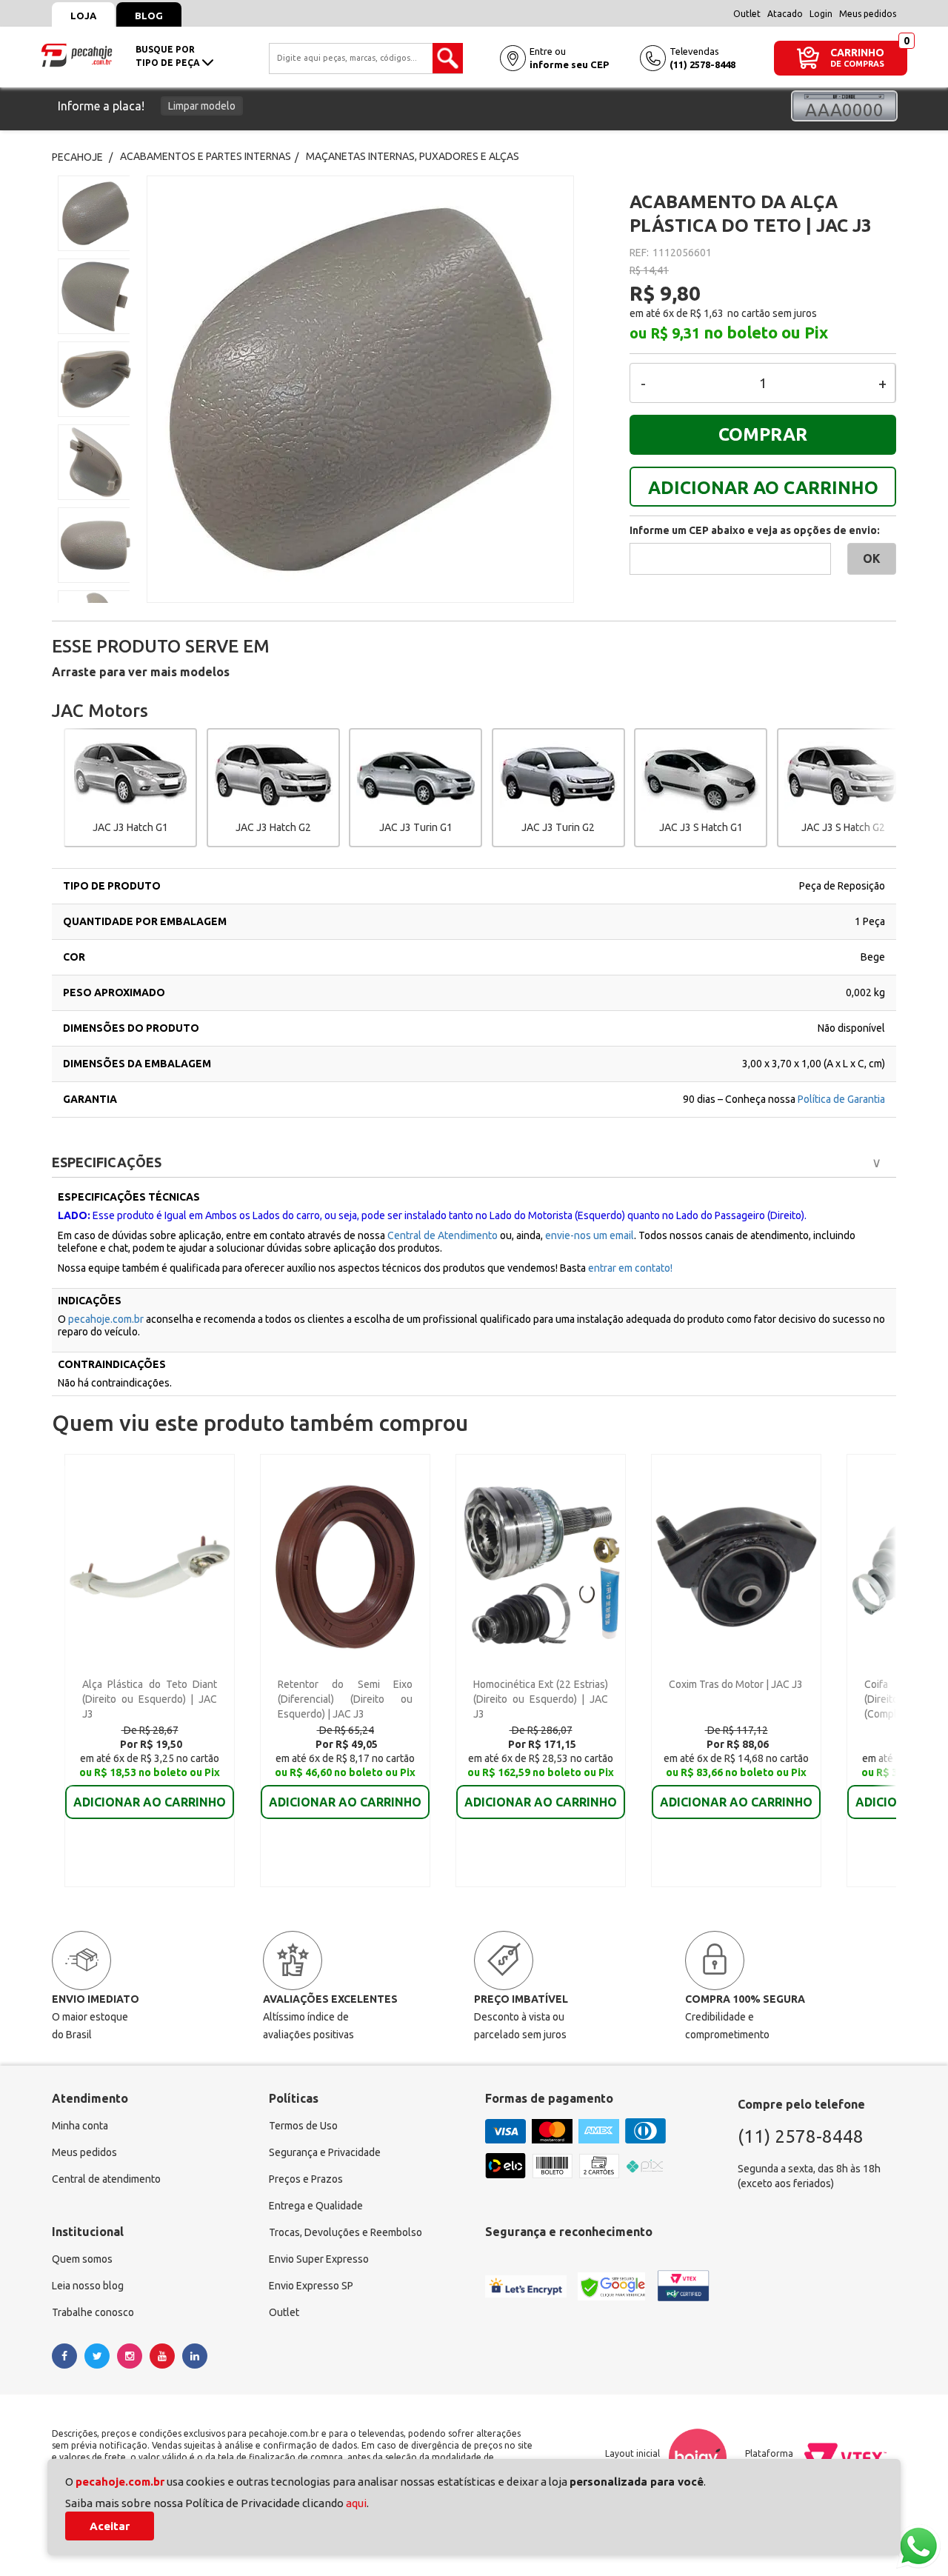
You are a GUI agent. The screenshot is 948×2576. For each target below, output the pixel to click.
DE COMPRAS (857, 64)
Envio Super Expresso (319, 2259)
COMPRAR (763, 434)
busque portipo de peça (169, 56)
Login (821, 14)
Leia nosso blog (88, 2286)
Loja (83, 16)
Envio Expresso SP (311, 2286)
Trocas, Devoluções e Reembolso (346, 2232)
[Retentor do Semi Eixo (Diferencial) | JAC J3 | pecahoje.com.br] (345, 1566)
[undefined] (377, 389)
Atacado (785, 14)
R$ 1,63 (707, 313)
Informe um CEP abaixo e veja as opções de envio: (755, 530)
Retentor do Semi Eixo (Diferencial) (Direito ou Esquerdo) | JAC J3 (345, 1699)
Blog (149, 16)
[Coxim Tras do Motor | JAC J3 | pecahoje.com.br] (736, 1566)
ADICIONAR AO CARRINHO (763, 488)
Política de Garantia (841, 1099)
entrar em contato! (630, 1268)
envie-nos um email (590, 1235)
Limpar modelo (202, 106)
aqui (356, 2503)
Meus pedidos (868, 14)
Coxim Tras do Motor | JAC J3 (736, 1684)
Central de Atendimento (443, 1235)
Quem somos (82, 2259)
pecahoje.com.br (106, 1319)
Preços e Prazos (306, 2179)
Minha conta (80, 2126)
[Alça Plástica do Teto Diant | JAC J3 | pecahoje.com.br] (149, 1566)
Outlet (747, 14)
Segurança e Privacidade (325, 2152)
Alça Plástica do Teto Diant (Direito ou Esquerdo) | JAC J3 (150, 1699)
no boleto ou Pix (766, 333)
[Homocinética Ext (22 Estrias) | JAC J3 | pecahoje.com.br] (540, 1566)
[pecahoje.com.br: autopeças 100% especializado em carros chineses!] (77, 54)
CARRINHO (857, 52)
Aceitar (110, 2526)
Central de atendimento (106, 2179)
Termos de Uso (303, 2126)
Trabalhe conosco (93, 2312)
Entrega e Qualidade (316, 2206)
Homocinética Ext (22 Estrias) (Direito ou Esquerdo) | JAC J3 (541, 1699)
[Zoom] (94, 213)
